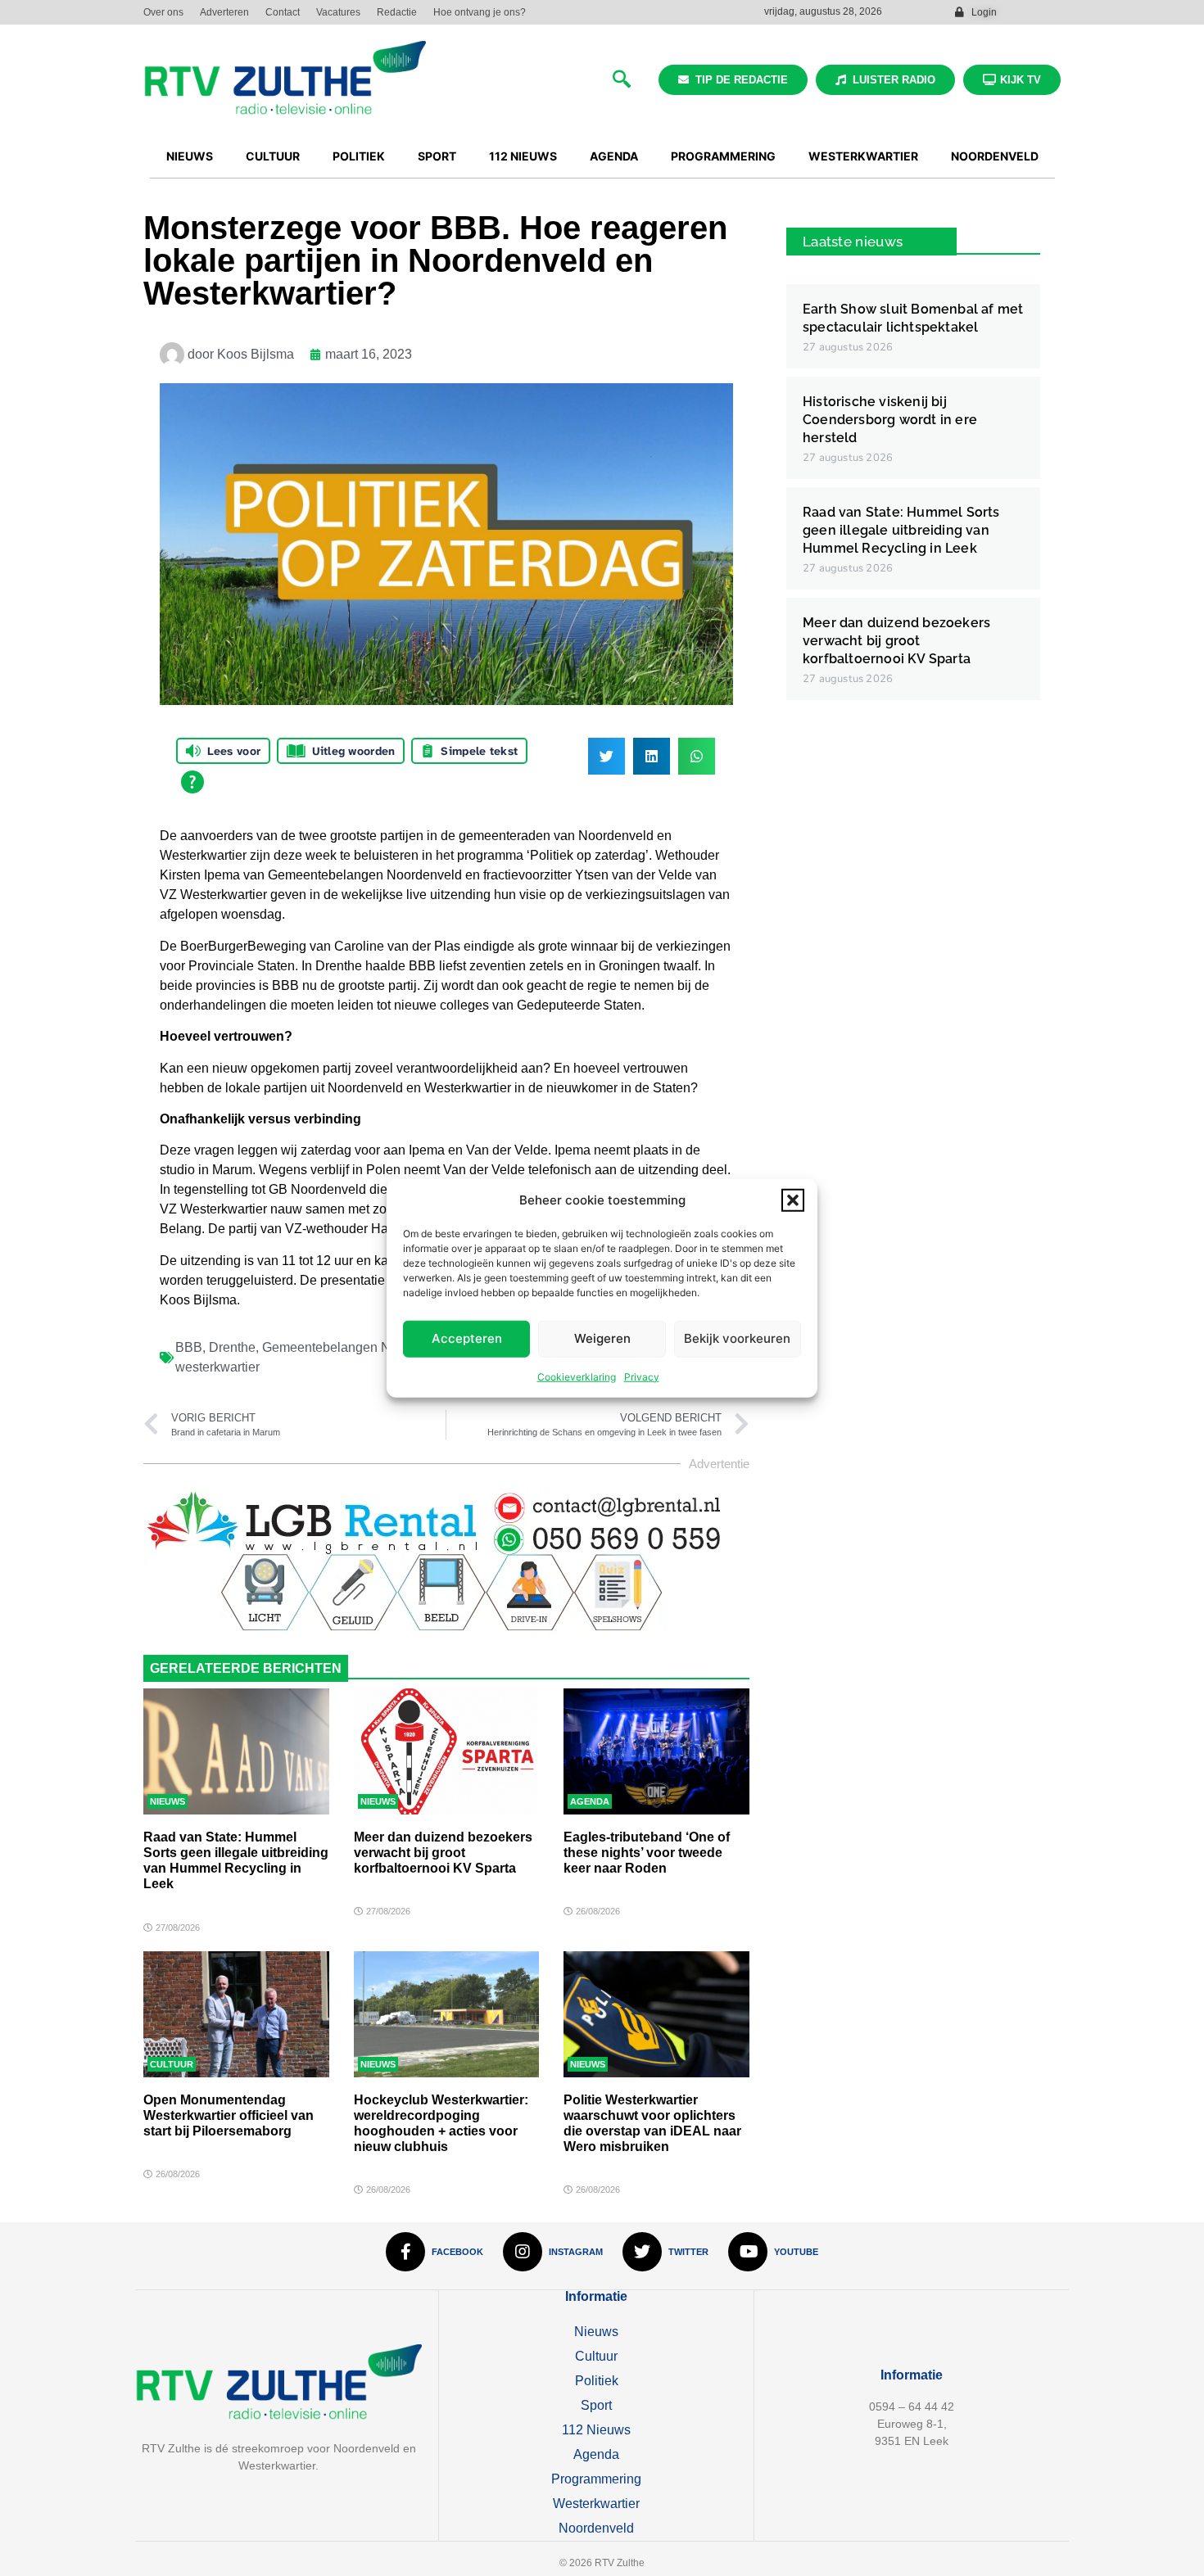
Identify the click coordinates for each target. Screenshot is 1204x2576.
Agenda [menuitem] (614, 156)
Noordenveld (596, 2528)
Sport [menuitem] (437, 156)
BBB (189, 1347)
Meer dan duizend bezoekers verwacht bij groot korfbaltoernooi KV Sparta (443, 1853)
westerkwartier (217, 1367)
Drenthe (232, 1347)
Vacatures (338, 12)
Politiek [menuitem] (359, 156)
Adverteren (224, 12)
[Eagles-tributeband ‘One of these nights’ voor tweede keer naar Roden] (656, 1751)
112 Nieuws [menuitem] (523, 156)
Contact (283, 12)
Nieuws (167, 1801)
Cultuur (172, 2064)
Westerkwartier (596, 2504)
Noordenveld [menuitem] (995, 156)
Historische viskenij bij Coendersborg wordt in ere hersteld (890, 420)
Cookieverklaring (577, 1376)
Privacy (642, 1376)
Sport (596, 2405)
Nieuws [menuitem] (190, 156)
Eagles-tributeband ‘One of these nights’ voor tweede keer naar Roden (647, 1853)
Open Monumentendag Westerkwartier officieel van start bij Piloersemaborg (229, 2115)
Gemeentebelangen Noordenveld (359, 1347)
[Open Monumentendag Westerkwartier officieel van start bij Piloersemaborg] (236, 2014)
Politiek (597, 2381)
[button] (793, 1200)
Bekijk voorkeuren (737, 1338)
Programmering (596, 2479)
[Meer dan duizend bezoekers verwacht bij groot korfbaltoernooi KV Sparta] (447, 1751)
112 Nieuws (596, 2430)
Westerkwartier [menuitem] (863, 156)
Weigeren (602, 1338)
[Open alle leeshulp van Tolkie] (192, 782)
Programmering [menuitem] (723, 156)
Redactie (397, 12)
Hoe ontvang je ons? (480, 12)
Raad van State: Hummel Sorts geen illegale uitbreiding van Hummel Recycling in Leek (901, 530)
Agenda (590, 1801)
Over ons (163, 12)
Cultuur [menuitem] (273, 156)
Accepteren (467, 1338)
